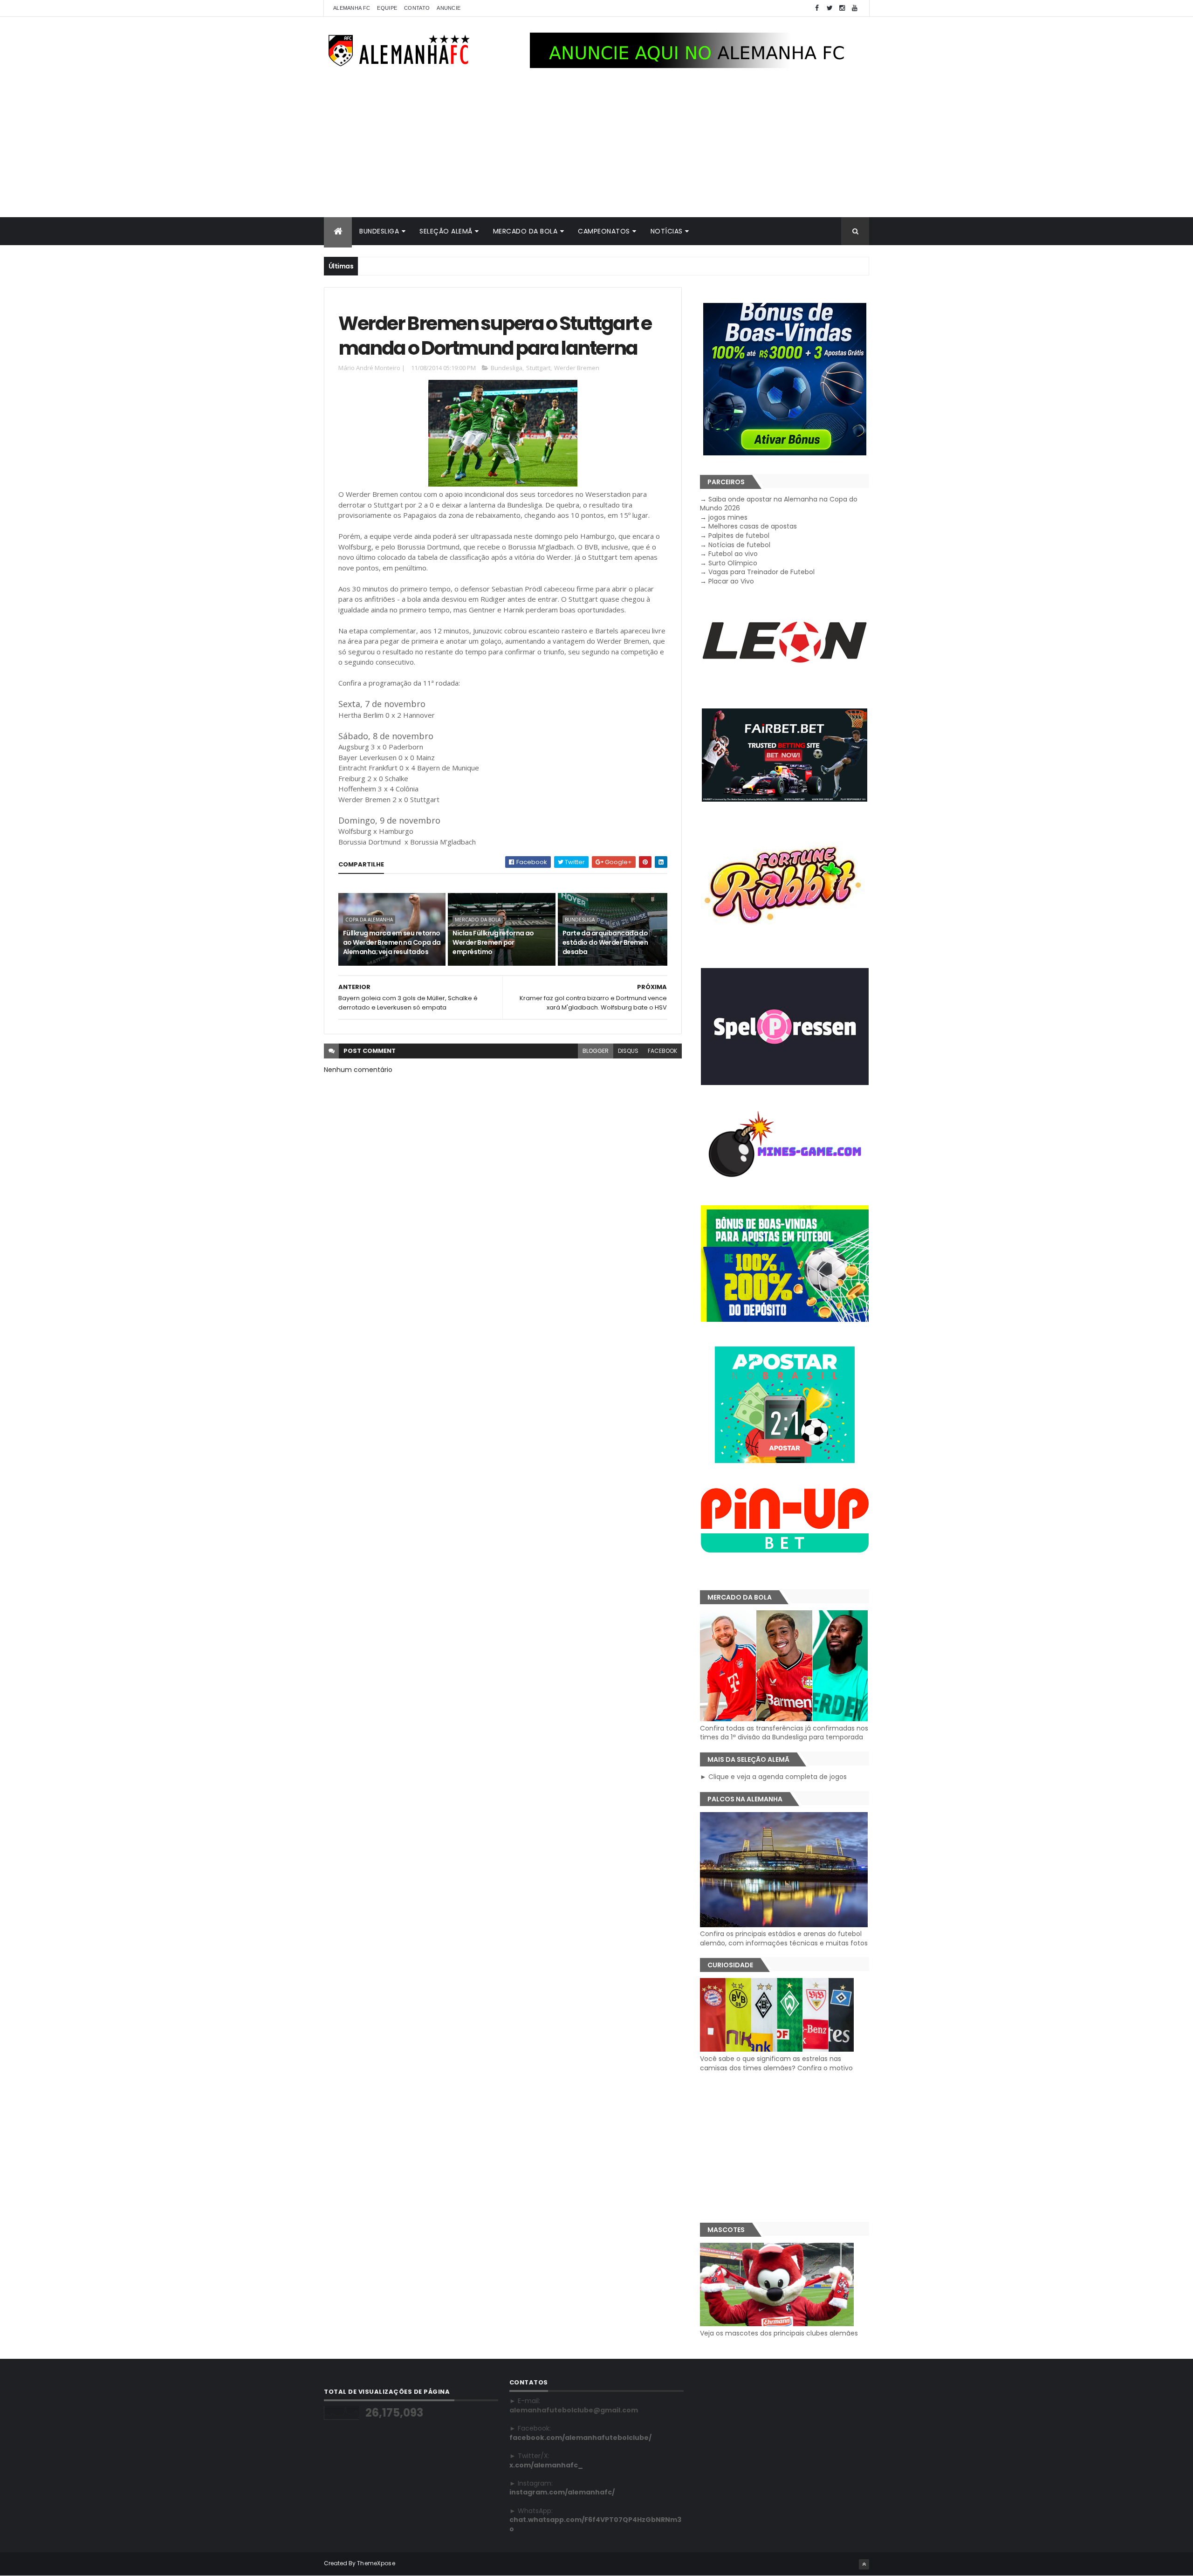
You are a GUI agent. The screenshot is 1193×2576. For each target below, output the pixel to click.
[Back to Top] (864, 2564)
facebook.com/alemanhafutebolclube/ (580, 2438)
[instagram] (842, 8)
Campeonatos (604, 231)
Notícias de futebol (739, 545)
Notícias (667, 231)
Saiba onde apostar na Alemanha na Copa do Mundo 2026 (779, 504)
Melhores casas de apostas (753, 526)
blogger (596, 1051)
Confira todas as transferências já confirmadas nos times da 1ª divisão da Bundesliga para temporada (784, 1733)
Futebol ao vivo (733, 554)
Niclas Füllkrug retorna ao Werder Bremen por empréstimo (493, 942)
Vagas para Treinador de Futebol (761, 572)
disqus (628, 1051)
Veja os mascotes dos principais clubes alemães (779, 2333)
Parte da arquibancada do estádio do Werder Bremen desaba (605, 942)
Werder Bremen (577, 368)
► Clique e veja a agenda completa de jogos (773, 1777)
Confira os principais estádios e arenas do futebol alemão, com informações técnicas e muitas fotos (784, 1938)
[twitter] (830, 8)
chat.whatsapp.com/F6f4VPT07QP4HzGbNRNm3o (595, 2524)
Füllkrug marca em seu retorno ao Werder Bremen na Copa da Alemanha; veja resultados (392, 942)
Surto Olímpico (733, 563)
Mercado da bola (525, 231)
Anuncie (449, 8)
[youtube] (855, 8)
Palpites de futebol (739, 536)
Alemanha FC (352, 8)
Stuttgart (538, 368)
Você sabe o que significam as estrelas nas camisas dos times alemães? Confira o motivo (776, 2063)
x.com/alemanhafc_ (546, 2465)
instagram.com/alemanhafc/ (562, 2492)
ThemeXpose (376, 2563)
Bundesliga (379, 231)
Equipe (387, 8)
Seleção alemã (446, 231)
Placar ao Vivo (731, 581)
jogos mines (728, 517)
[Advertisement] (596, 147)
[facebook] (817, 8)
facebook (662, 1051)
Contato (417, 8)
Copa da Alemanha (369, 920)
